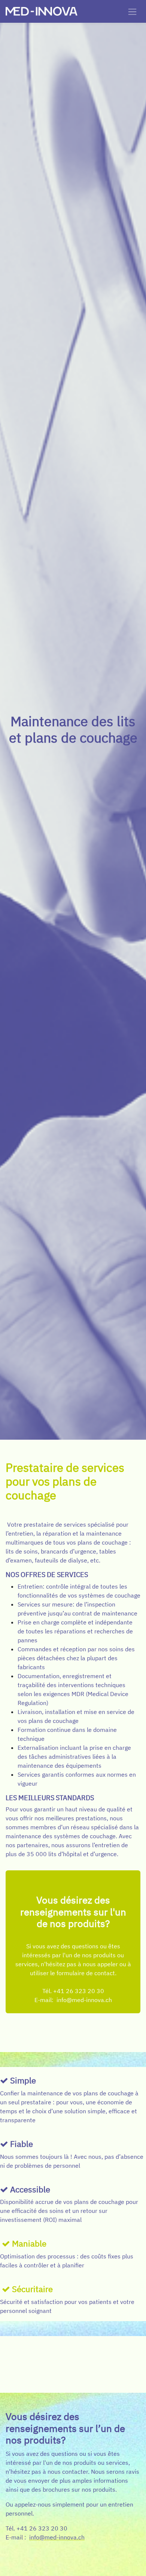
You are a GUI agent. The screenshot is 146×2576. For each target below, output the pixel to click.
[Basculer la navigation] (132, 11)
